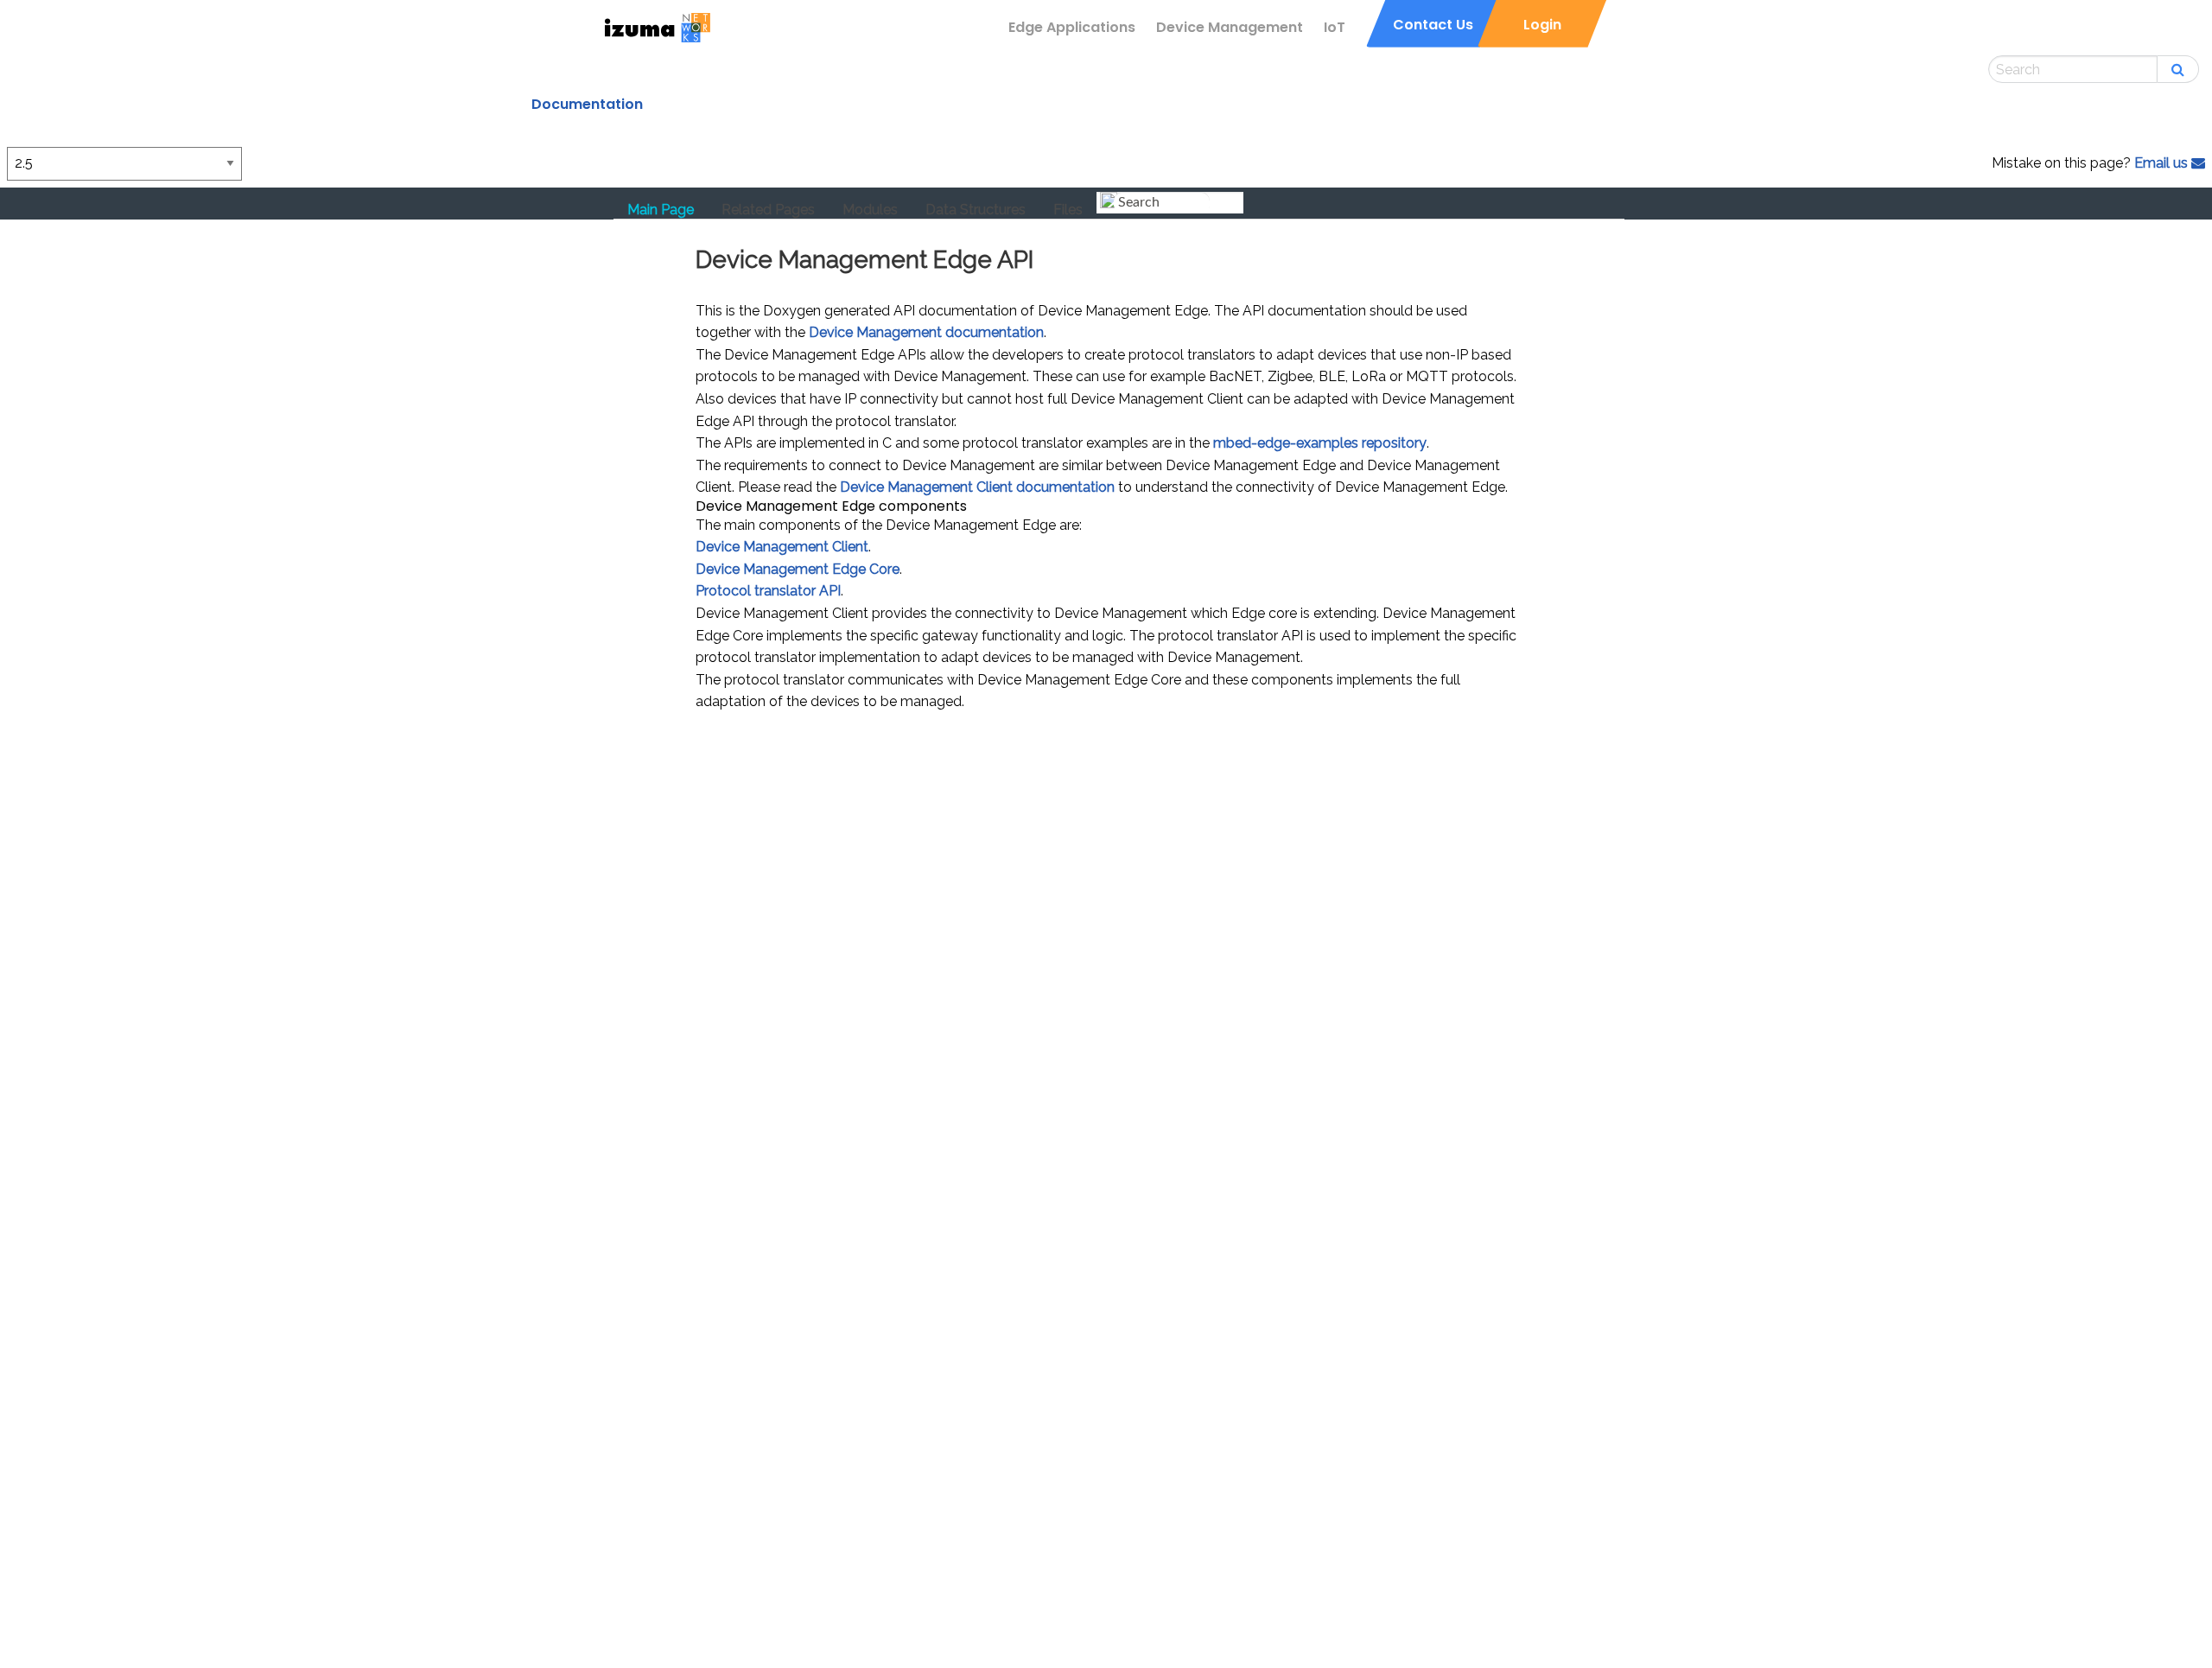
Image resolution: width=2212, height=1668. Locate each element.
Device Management (1230, 27)
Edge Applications (1072, 27)
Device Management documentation (926, 332)
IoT (1335, 27)
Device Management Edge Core (798, 569)
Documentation (587, 104)
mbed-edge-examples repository (1320, 443)
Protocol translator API (768, 591)
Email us (2163, 163)
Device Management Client (782, 547)
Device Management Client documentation (977, 487)
